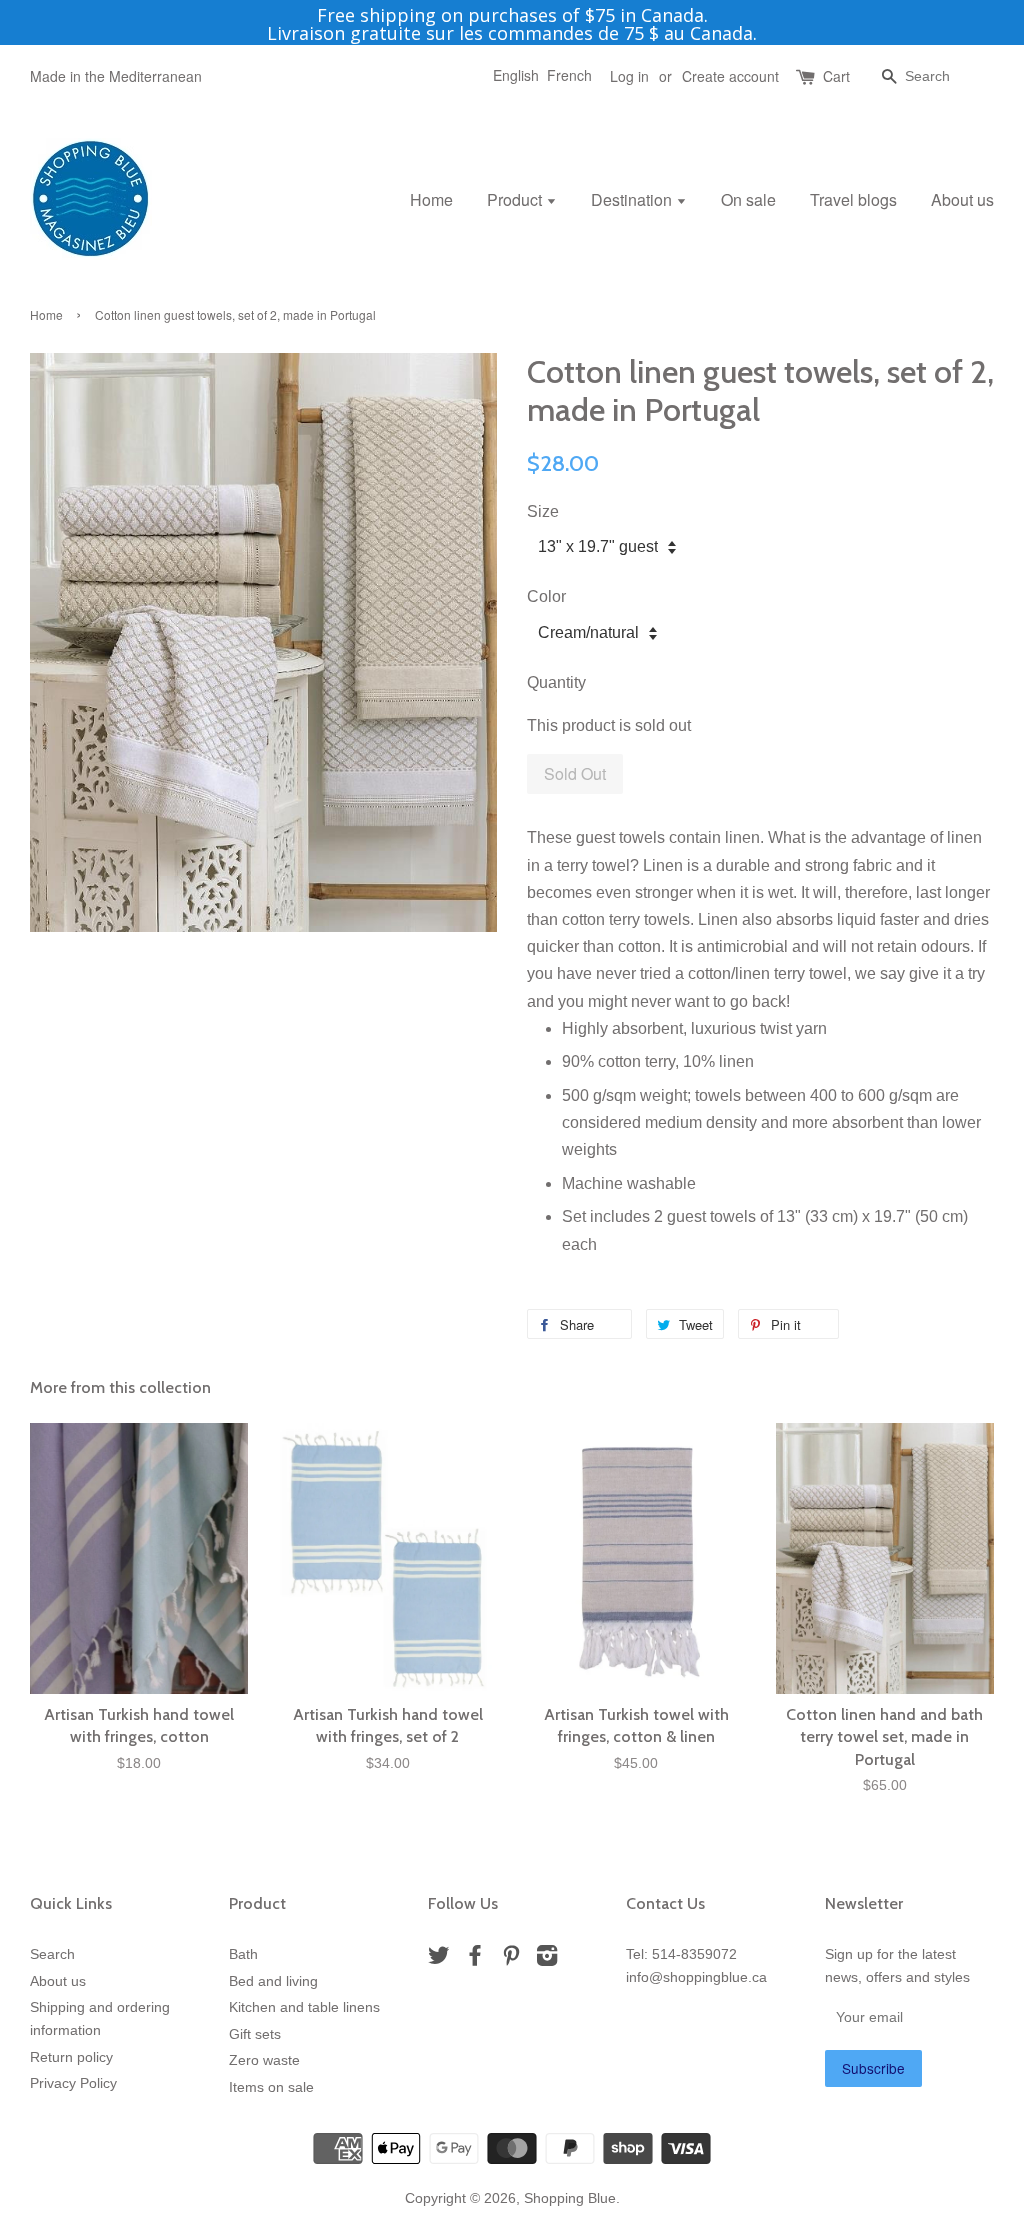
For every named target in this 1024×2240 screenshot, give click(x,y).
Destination (633, 199)
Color (546, 596)
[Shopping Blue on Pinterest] (511, 1959)
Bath (243, 1954)
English (516, 75)
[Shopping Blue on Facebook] (475, 1959)
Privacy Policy (73, 2083)
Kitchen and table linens (304, 2007)
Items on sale (271, 2087)
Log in (629, 76)
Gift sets (255, 2034)
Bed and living (273, 1981)
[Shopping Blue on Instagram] (547, 1959)
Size (543, 511)
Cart (836, 76)
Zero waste (264, 2060)
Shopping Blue (570, 2198)
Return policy (71, 2057)
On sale (748, 199)
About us (962, 199)
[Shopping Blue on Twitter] (439, 1959)
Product (516, 199)
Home (431, 199)
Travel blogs (853, 199)
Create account (730, 76)
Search (52, 1954)
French (569, 75)
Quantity (556, 682)
